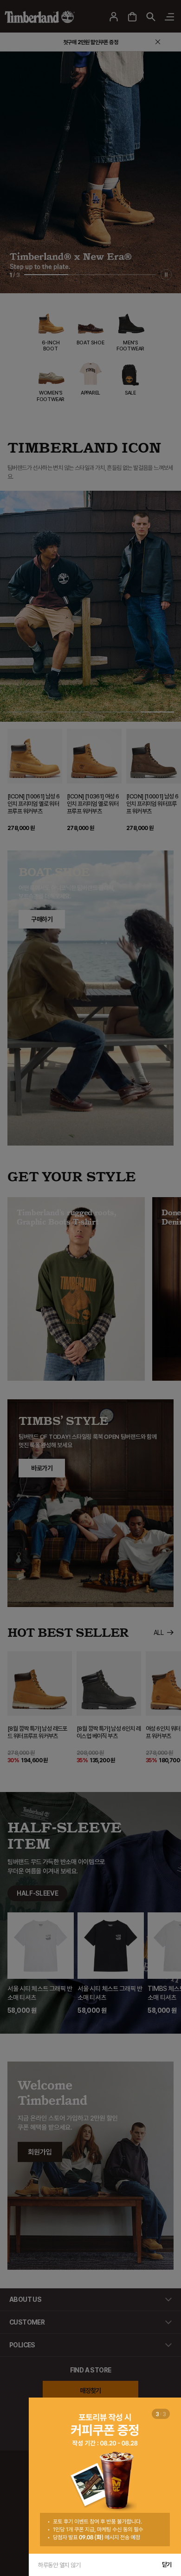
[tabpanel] (105, 2476)
